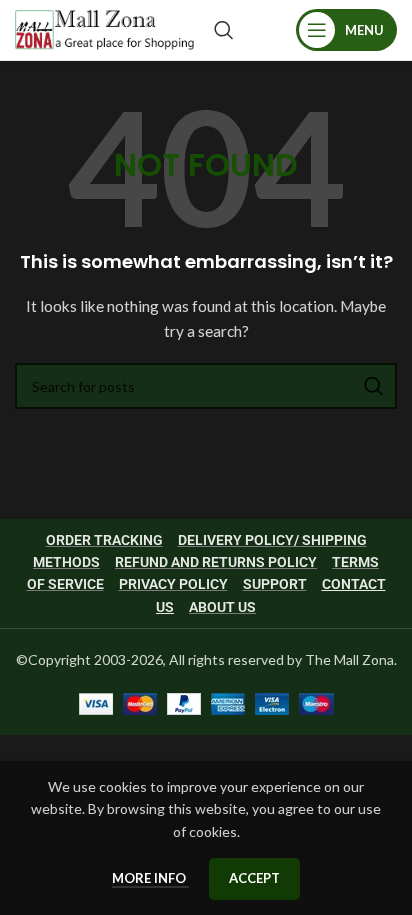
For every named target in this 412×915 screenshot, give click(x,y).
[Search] (224, 30)
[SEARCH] (374, 386)
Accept (254, 878)
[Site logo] (104, 28)
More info (150, 878)
